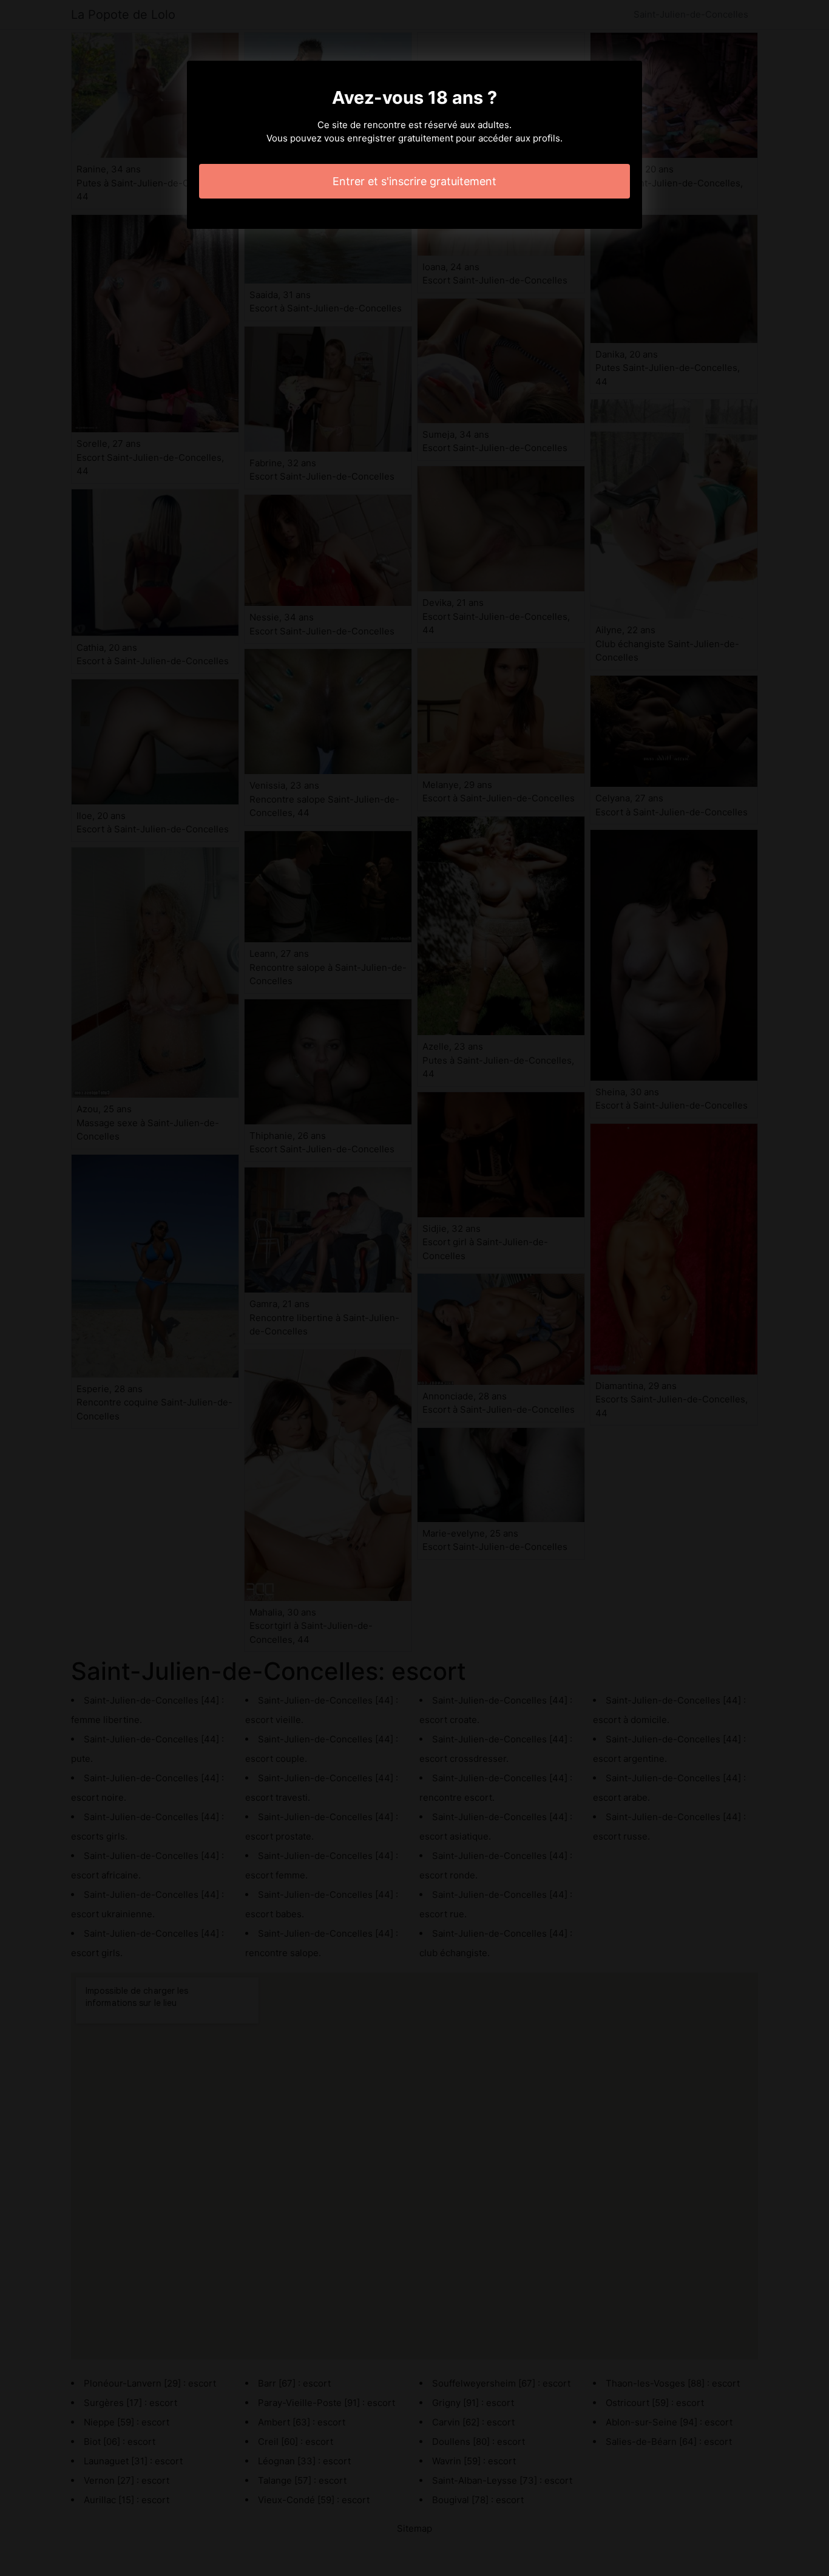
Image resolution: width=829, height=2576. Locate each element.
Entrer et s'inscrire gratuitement (414, 181)
